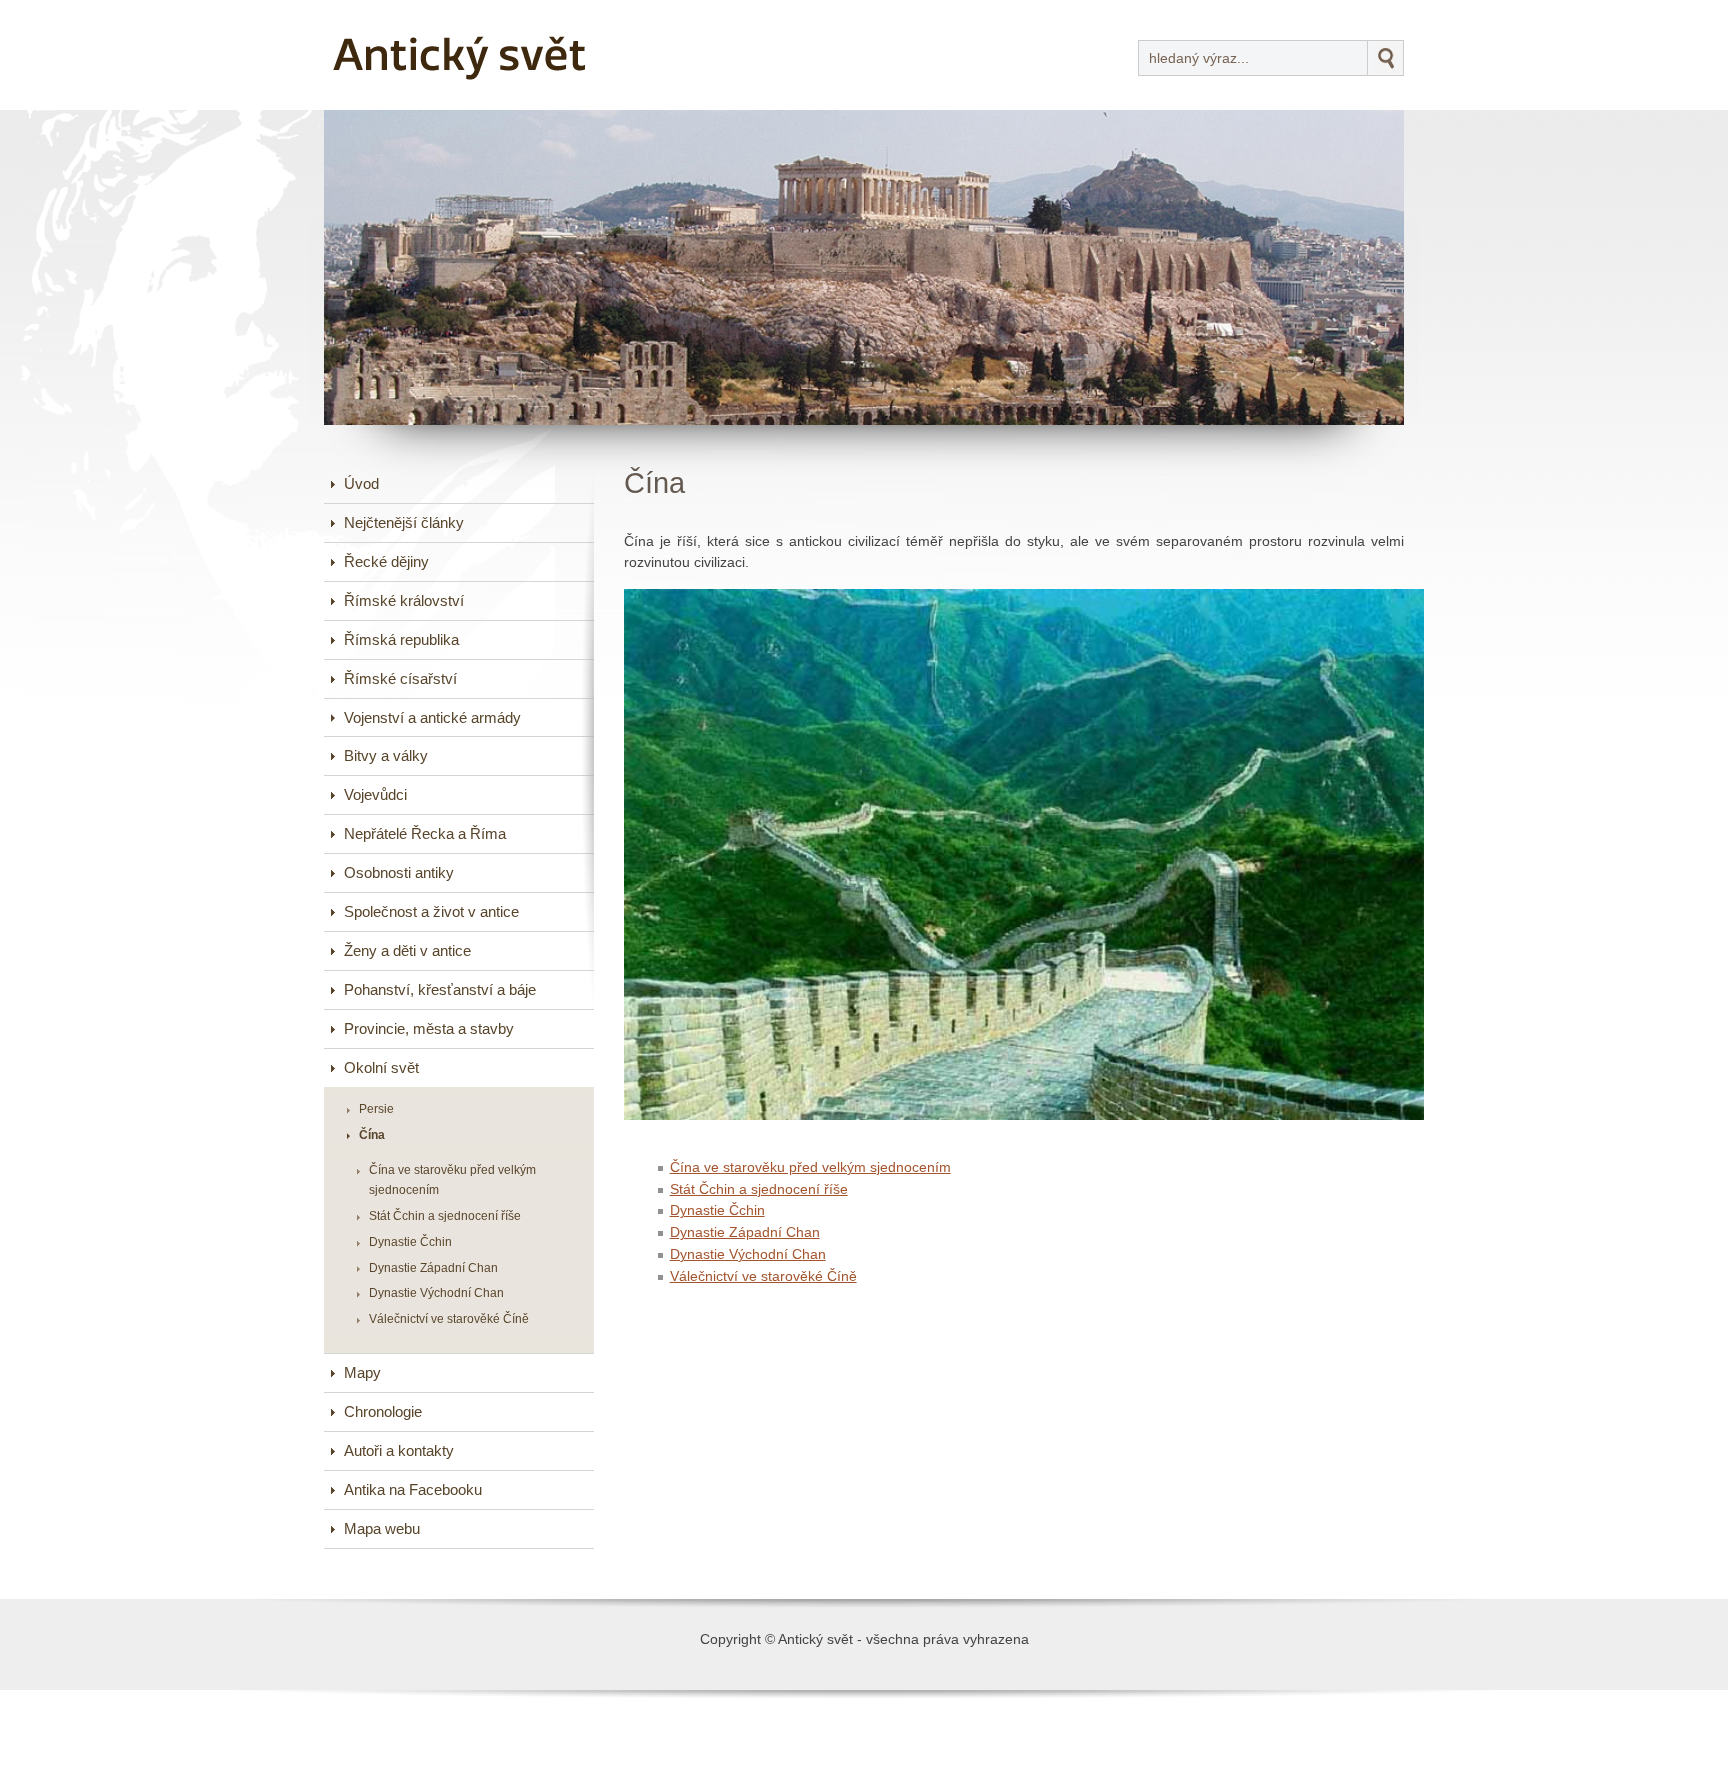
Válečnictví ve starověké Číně (763, 1276)
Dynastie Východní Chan (748, 1254)
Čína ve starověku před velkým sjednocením (810, 1167)
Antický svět (399, 14)
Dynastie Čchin (717, 1210)
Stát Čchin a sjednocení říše (759, 1189)
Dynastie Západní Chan (745, 1232)
